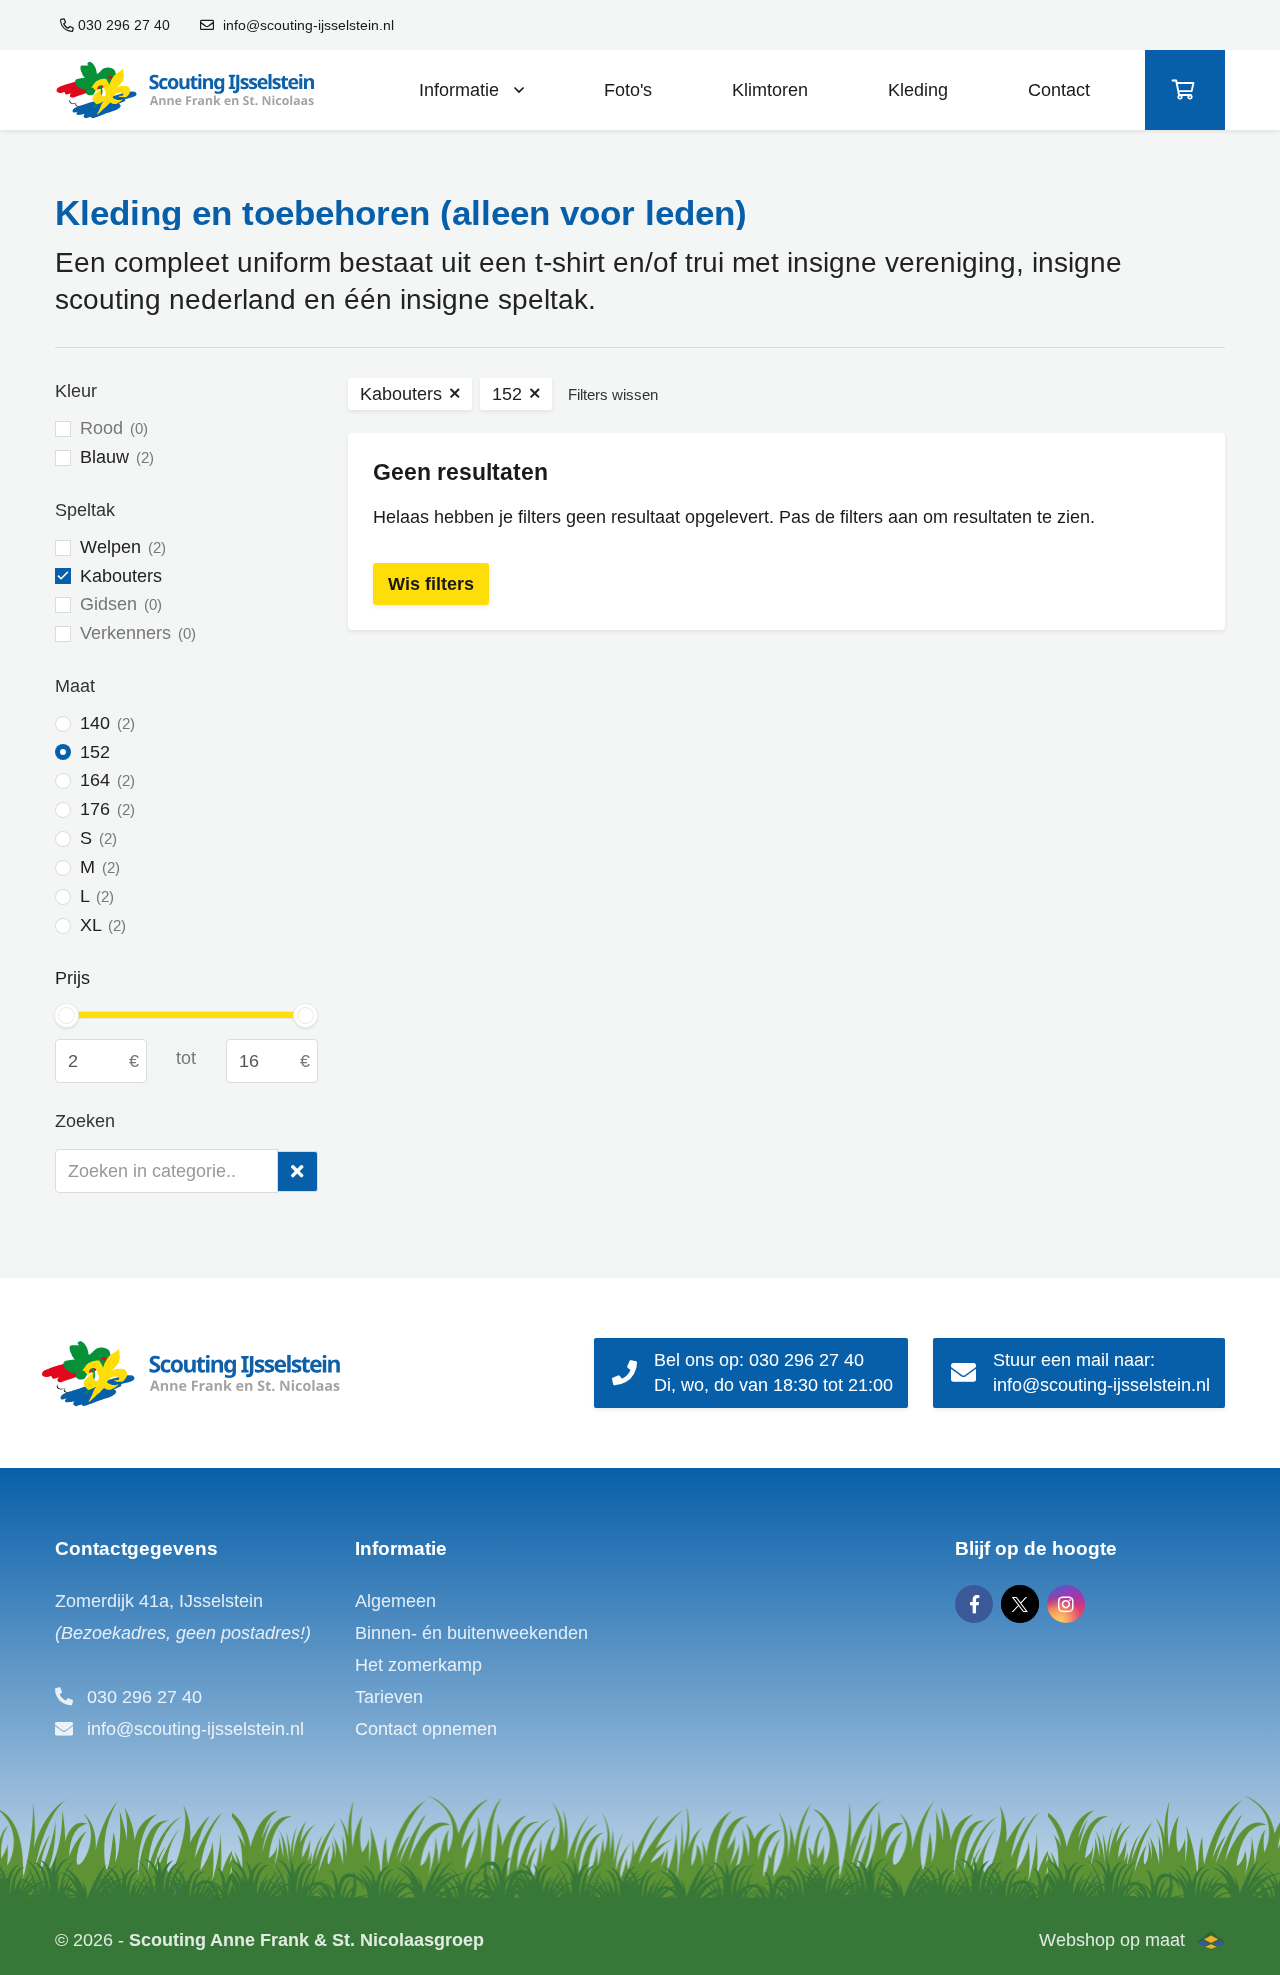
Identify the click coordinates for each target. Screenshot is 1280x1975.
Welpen (120, 547)
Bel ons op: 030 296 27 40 (773, 1372)
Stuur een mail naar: (1101, 1372)
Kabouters (121, 576)
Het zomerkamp (418, 1665)
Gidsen (118, 604)
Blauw (114, 457)
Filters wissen (613, 394)
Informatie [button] (461, 90)
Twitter (1020, 1604)
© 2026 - (269, 1940)
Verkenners (135, 633)
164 (105, 780)
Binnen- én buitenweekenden (471, 1633)
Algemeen (395, 1601)
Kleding (918, 90)
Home (184, 90)
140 (105, 723)
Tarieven (389, 1697)
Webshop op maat (1112, 1940)
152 (95, 752)
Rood (111, 428)
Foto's (628, 90)
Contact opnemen (426, 1729)
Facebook (974, 1604)
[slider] (66, 1015)
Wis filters (431, 584)
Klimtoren (770, 90)
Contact (1059, 90)
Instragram (1066, 1604)
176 (105, 809)
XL (100, 925)
